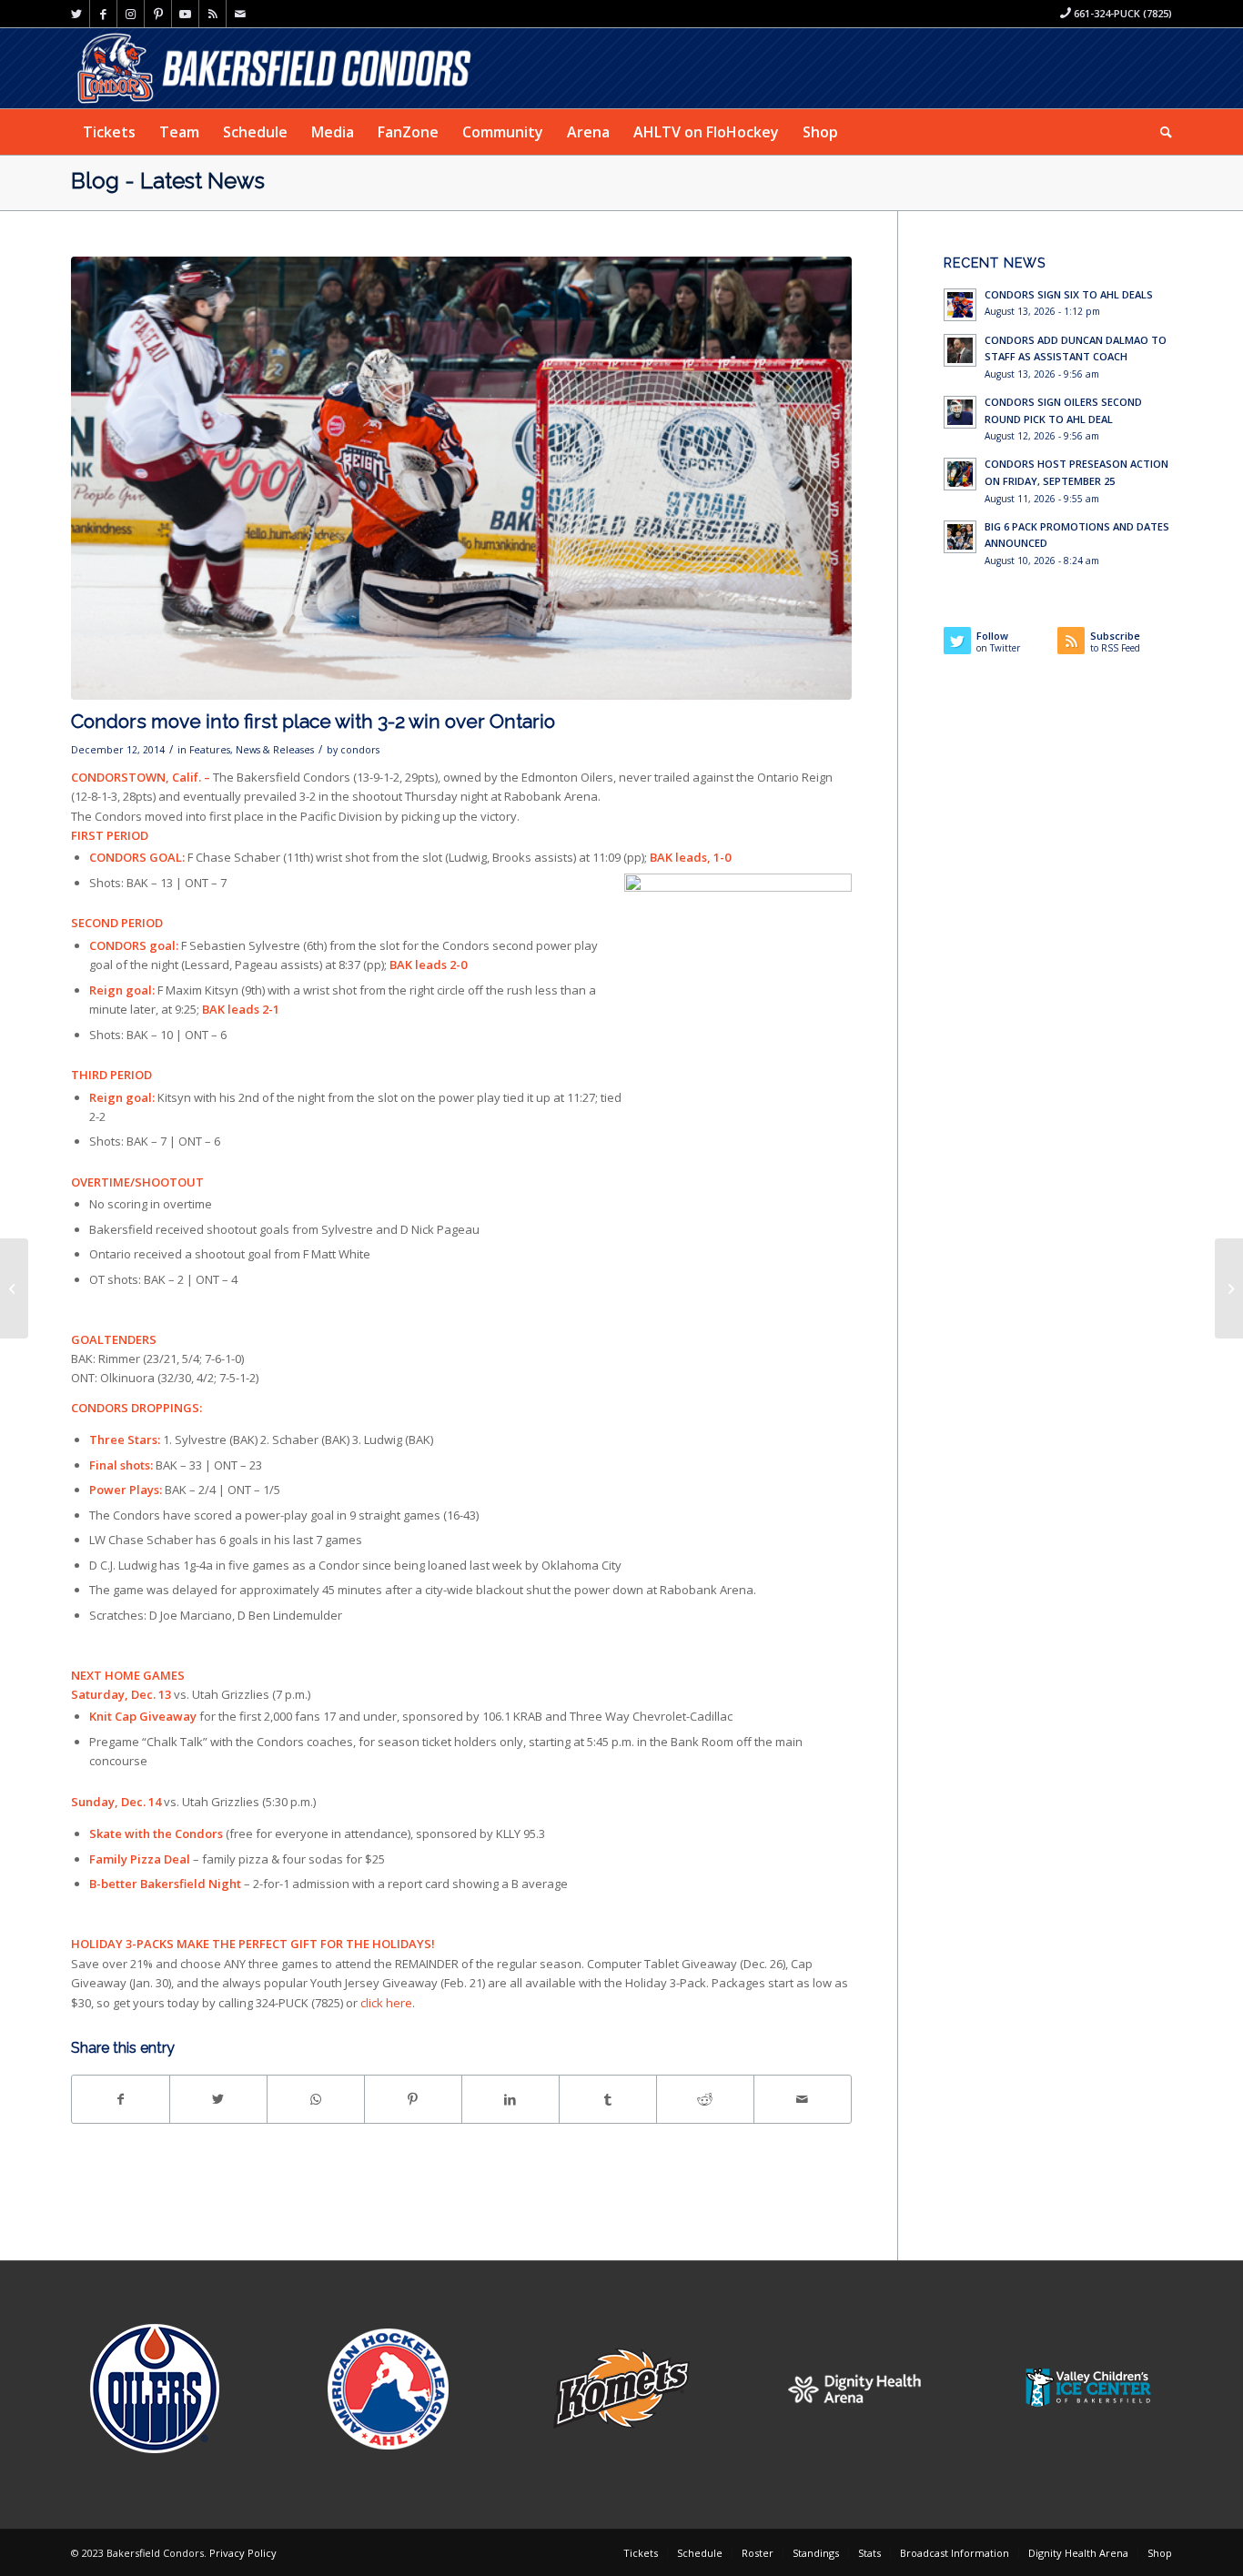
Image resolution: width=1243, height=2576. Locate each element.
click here (386, 2003)
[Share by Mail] (803, 2099)
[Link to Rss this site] (212, 14)
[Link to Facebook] (103, 14)
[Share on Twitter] (218, 2099)
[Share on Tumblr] (608, 2099)
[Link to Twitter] (76, 14)
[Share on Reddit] (705, 2099)
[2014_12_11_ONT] (461, 478)
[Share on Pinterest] (413, 2099)
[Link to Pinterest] (158, 14)
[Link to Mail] (240, 14)
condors (360, 750)
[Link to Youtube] (185, 14)
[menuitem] (109, 132)
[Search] (1160, 132)
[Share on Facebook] (121, 2099)
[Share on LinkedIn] (510, 2099)
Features (210, 750)
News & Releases (275, 750)
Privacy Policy (243, 2553)
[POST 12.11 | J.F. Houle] (1229, 1288)
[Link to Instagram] (131, 14)
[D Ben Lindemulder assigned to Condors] (14, 1288)
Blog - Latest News (168, 181)
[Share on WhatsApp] (316, 2099)
